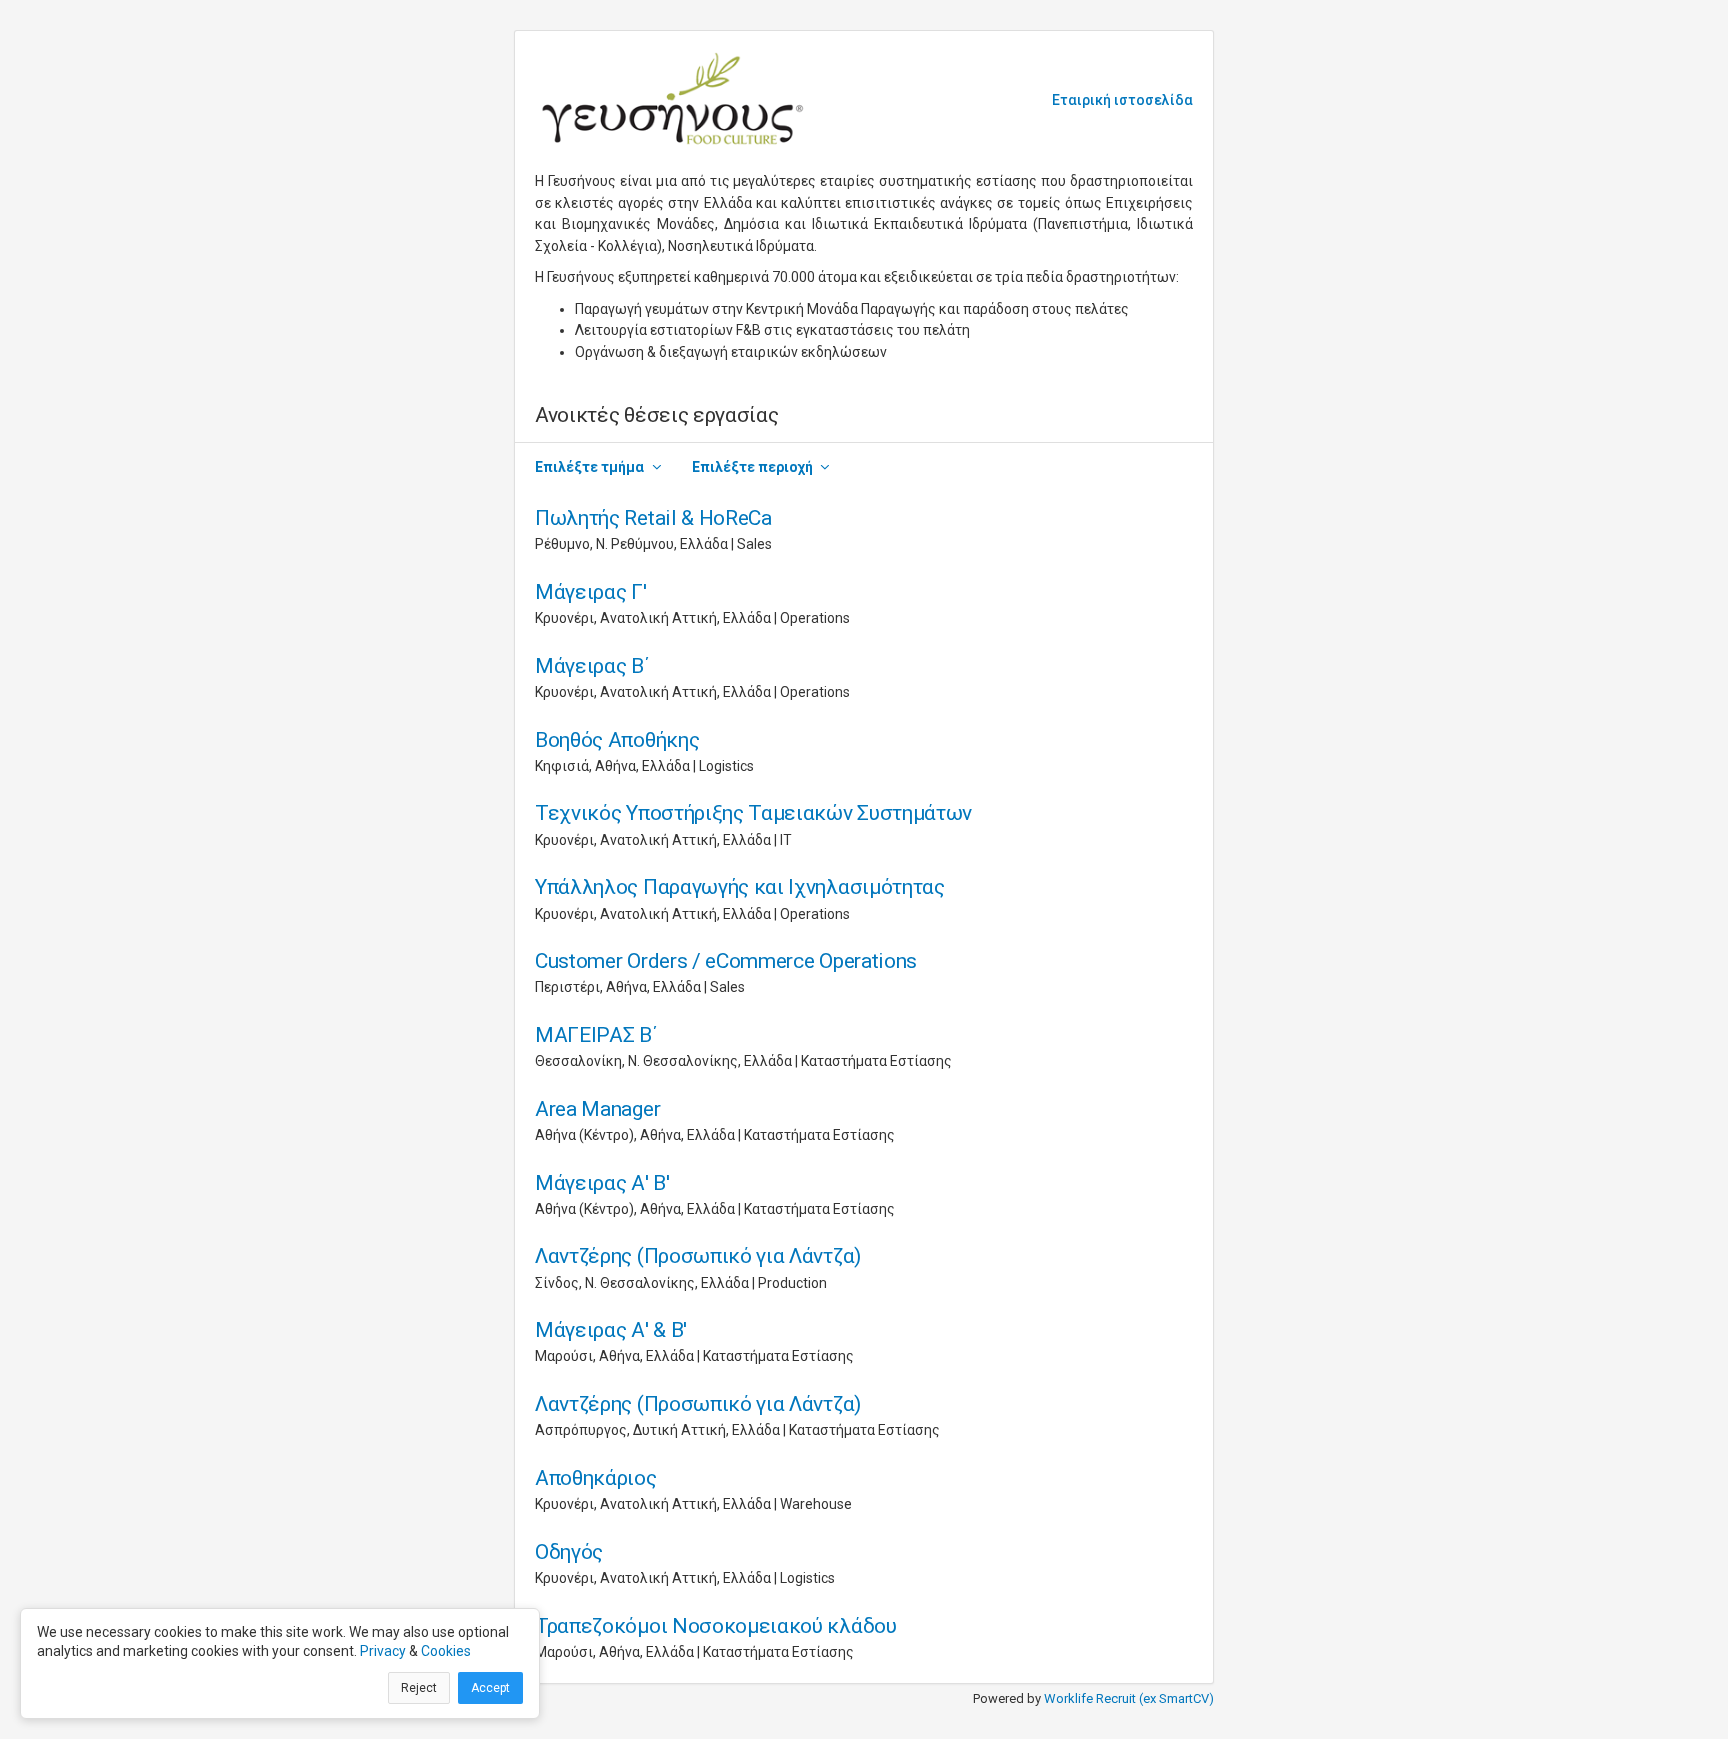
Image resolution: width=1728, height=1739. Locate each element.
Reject (419, 1688)
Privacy (383, 1651)
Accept (490, 1688)
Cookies (446, 1651)
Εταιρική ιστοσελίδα (1122, 100)
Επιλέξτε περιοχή (752, 467)
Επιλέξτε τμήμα (589, 467)
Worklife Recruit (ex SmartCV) (1129, 1698)
